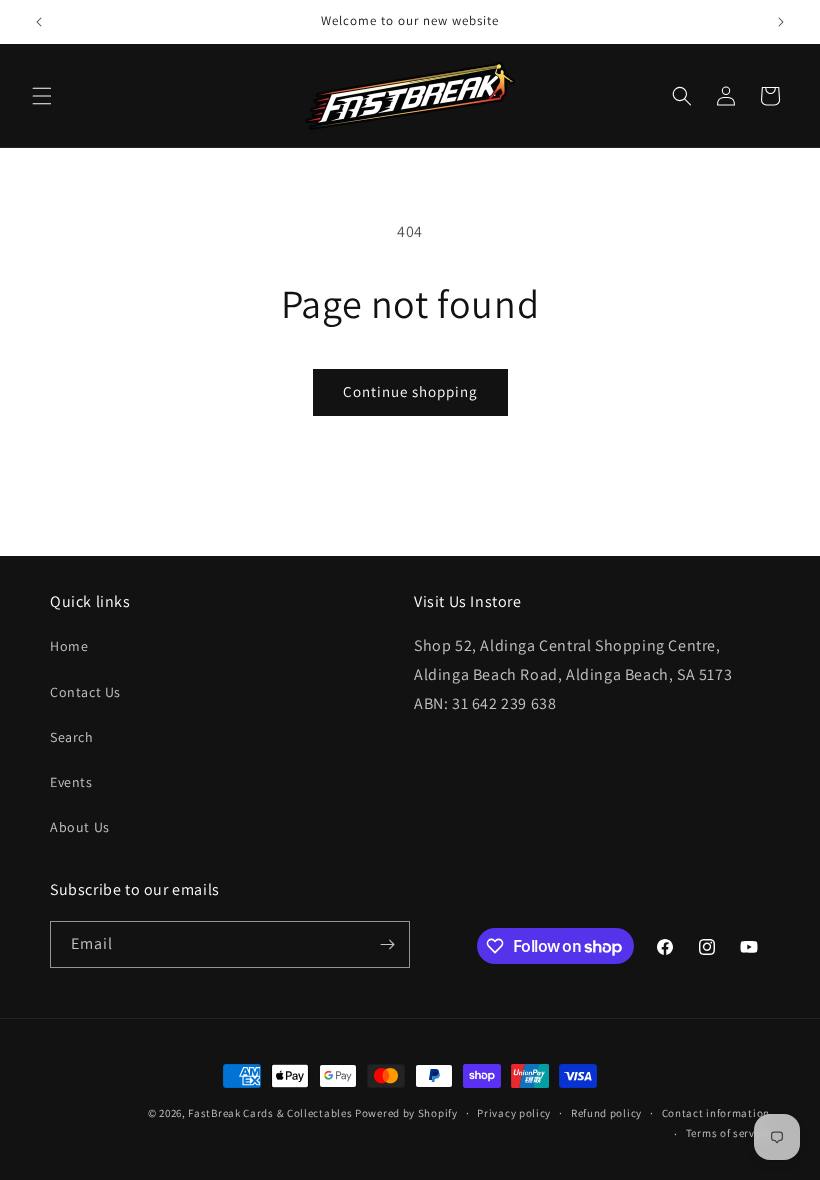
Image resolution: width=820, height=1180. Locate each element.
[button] (42, 96)
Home (69, 646)
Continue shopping (410, 391)
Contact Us (85, 692)
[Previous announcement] (39, 22)
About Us (80, 827)
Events (71, 782)
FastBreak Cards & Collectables (270, 1113)
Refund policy (606, 1113)
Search (72, 737)
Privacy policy (514, 1113)
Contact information (716, 1113)
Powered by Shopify (406, 1113)
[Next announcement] (781, 22)
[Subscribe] (387, 944)
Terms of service (728, 1133)
